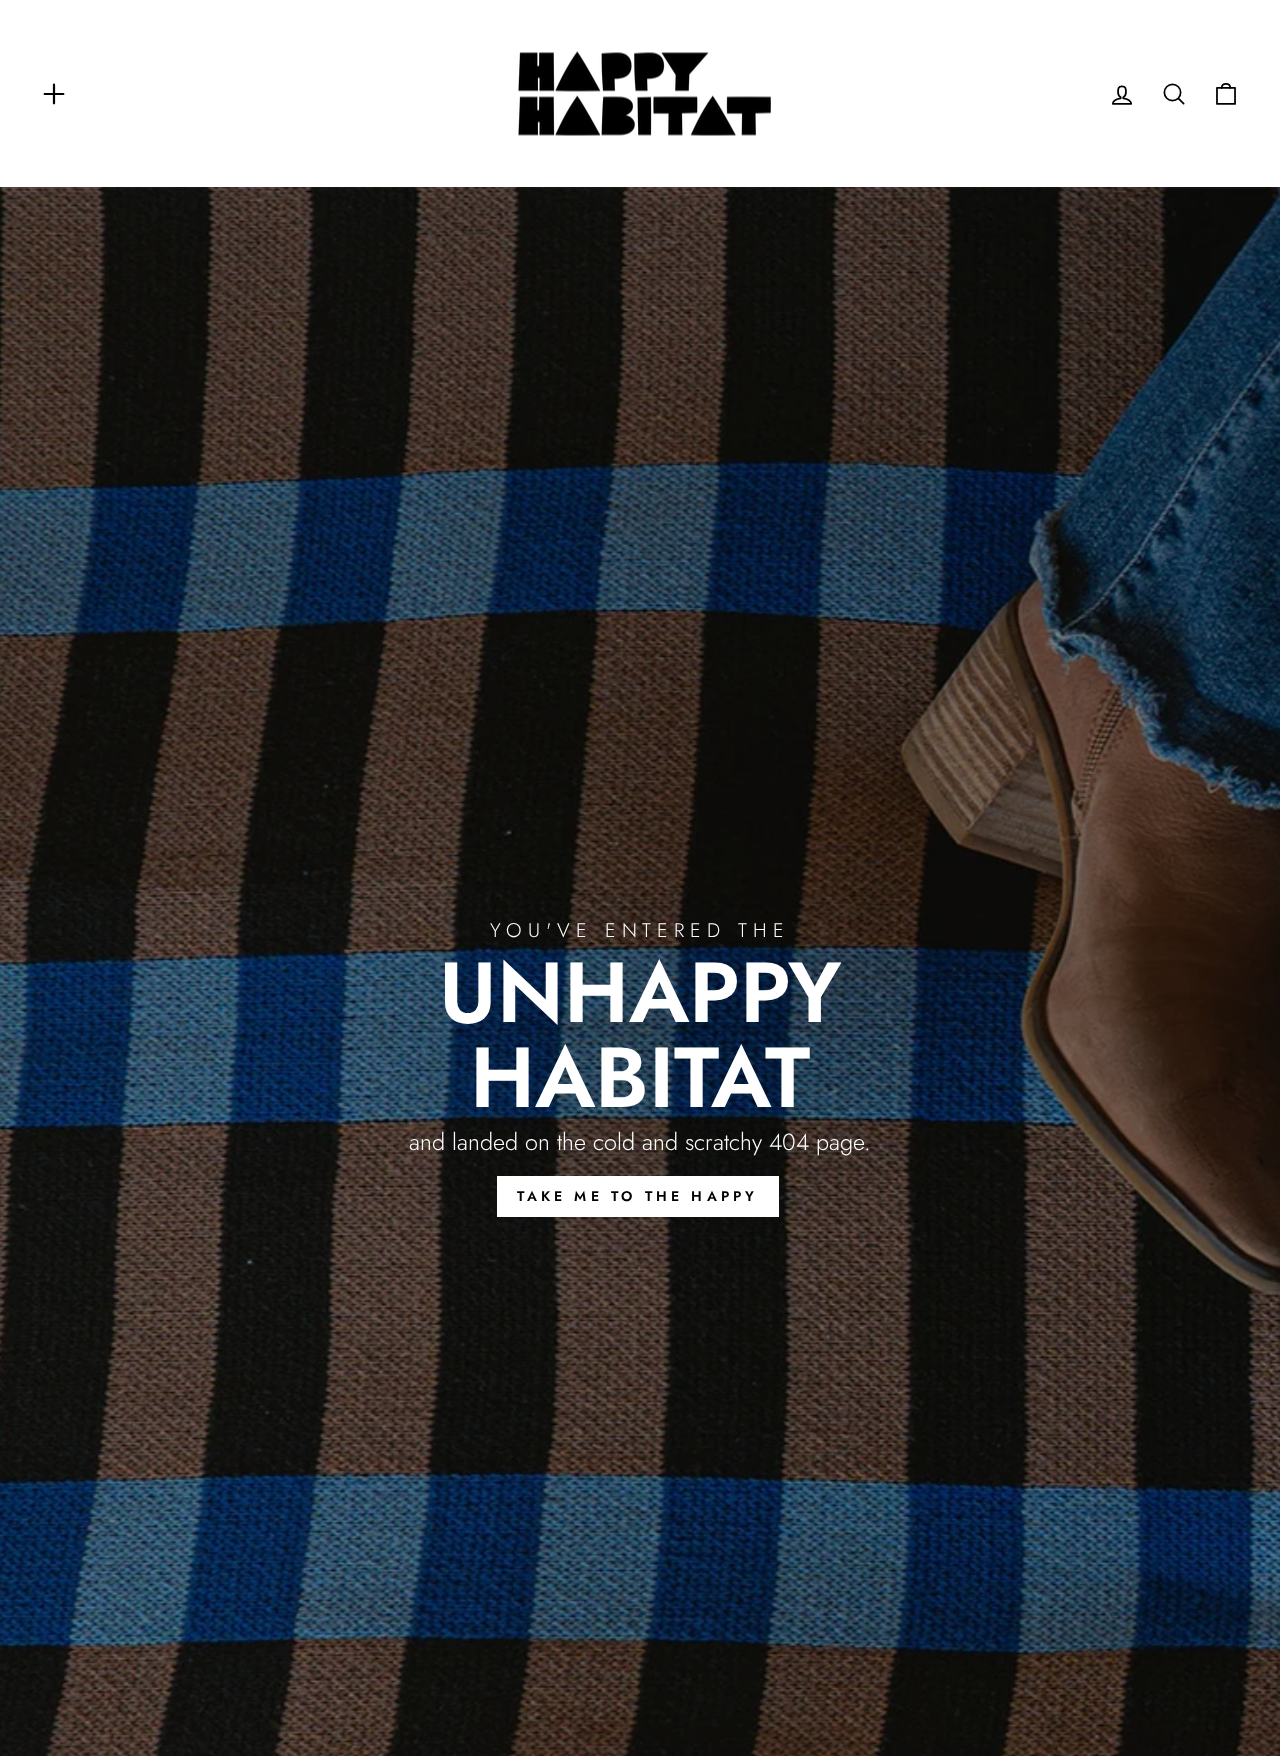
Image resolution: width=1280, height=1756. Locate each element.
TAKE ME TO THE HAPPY (638, 1196)
